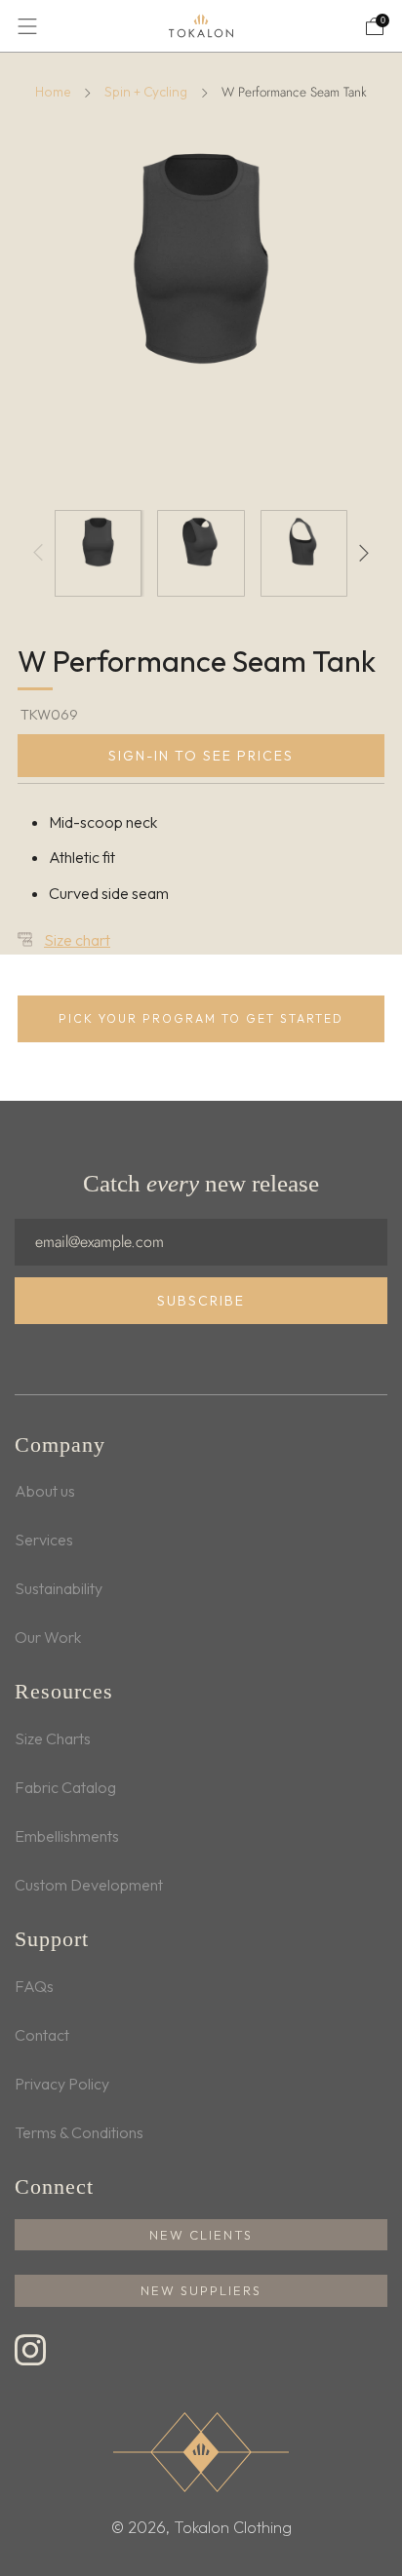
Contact (42, 2035)
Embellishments (67, 1836)
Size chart (77, 940)
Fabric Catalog (65, 1787)
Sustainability (59, 1588)
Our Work (48, 1637)
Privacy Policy (62, 2084)
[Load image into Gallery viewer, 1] (98, 553)
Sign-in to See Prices (201, 756)
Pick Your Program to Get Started (201, 1018)
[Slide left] (42, 553)
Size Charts (53, 1738)
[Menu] (27, 26)
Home (53, 92)
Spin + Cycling (146, 92)
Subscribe (201, 1301)
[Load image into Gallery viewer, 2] (201, 553)
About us (45, 1491)
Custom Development (89, 1885)
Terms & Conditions (79, 2132)
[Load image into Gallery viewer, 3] (304, 553)
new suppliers (201, 2290)
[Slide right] (360, 553)
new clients (201, 2235)
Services (44, 1540)
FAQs (34, 1986)
